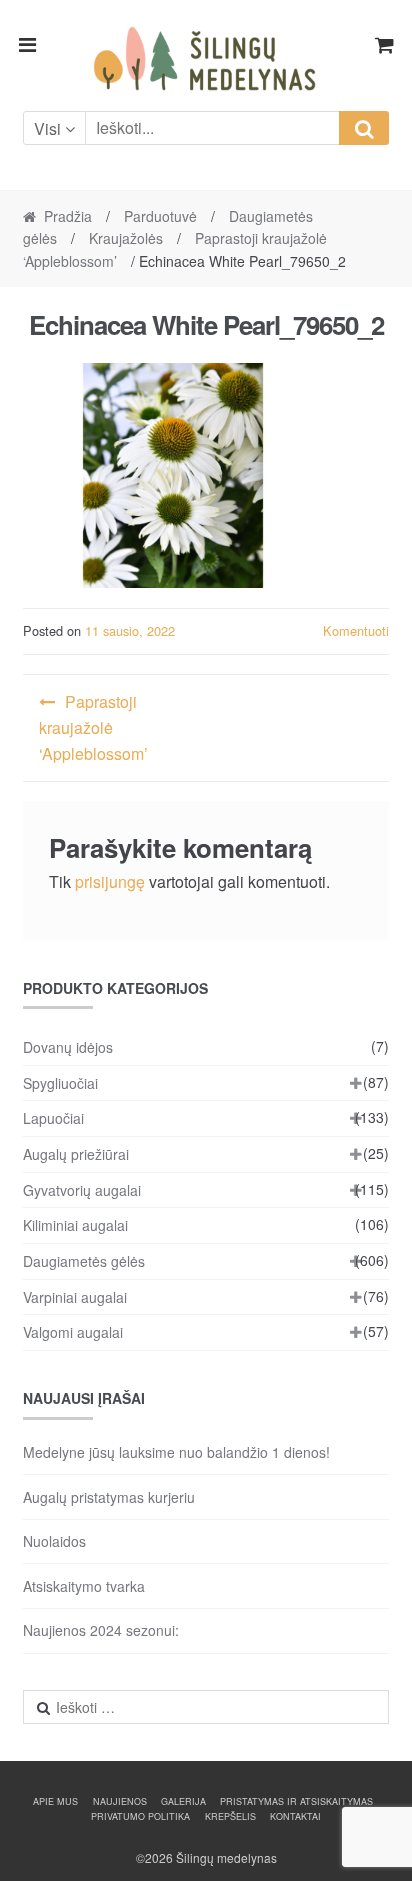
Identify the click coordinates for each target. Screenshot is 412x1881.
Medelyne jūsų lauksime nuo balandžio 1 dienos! (176, 1452)
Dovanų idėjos (68, 1047)
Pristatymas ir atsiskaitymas (296, 1801)
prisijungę (110, 881)
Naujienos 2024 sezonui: (101, 1630)
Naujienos (120, 1801)
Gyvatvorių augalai (82, 1190)
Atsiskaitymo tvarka (84, 1586)
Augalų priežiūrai (76, 1154)
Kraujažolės (126, 238)
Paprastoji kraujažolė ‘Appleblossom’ (93, 727)
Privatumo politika (140, 1816)
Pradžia (68, 216)
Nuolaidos (54, 1541)
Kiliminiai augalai (75, 1225)
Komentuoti (356, 630)
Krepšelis (230, 1816)
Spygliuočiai (60, 1083)
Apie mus (55, 1801)
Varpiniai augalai (75, 1297)
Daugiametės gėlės (84, 1261)
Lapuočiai (53, 1118)
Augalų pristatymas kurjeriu (109, 1497)
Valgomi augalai (73, 1332)
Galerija (183, 1801)
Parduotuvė (160, 216)
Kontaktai (295, 1816)
